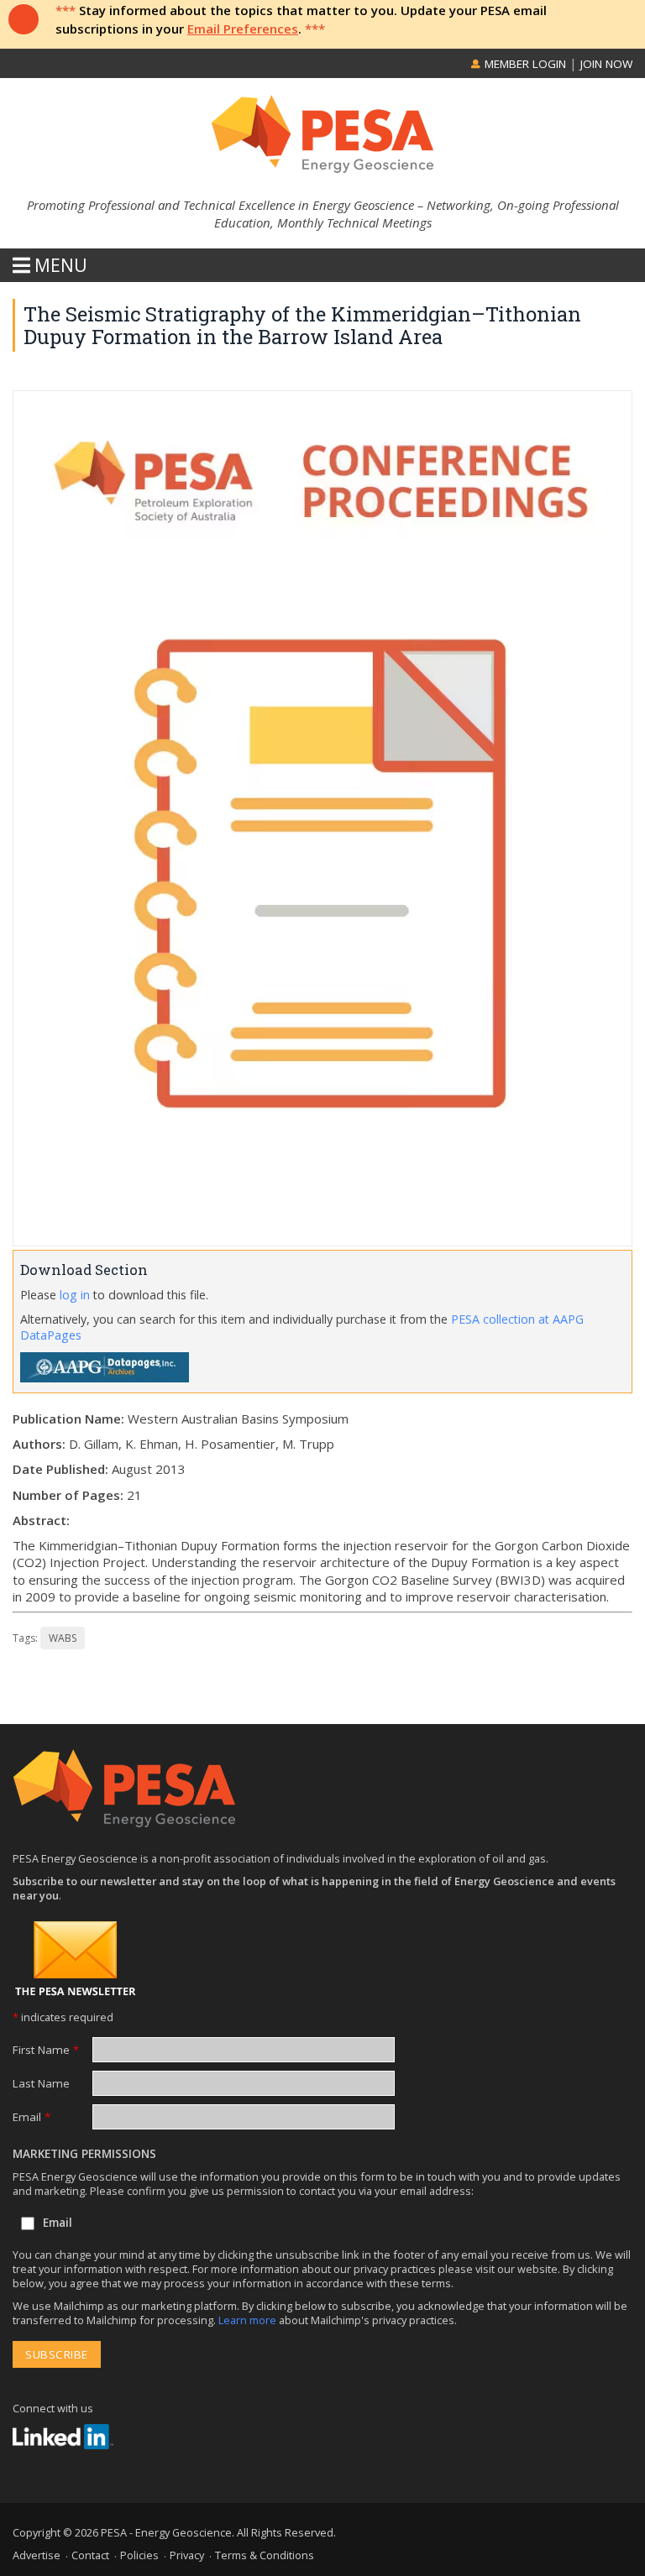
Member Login (524, 64)
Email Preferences (243, 29)
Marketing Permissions (84, 2154)
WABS (63, 1638)
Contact (90, 2555)
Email (31, 2117)
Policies (139, 2555)
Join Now (606, 64)
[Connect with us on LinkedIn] (63, 2437)
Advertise (37, 2555)
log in (75, 1295)
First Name (46, 2050)
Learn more (249, 2320)
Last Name (41, 2083)
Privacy (187, 2555)
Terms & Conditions (265, 2555)
